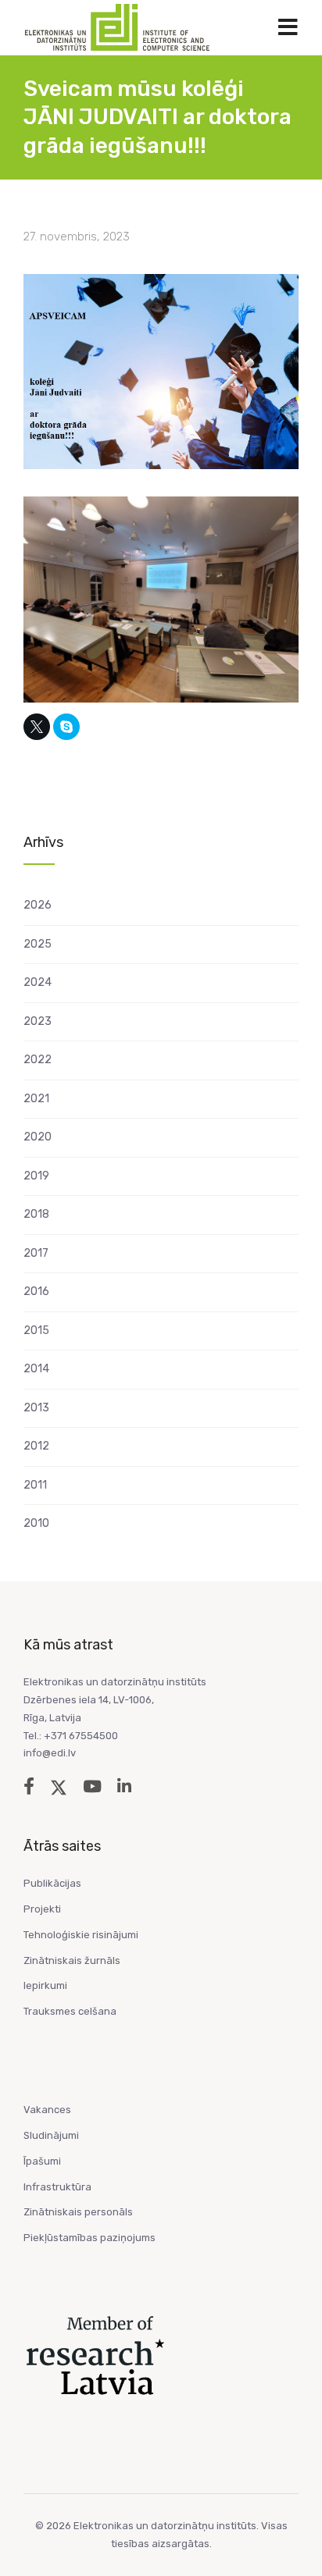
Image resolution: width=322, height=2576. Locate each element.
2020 (38, 1137)
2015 (36, 1331)
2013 (36, 1408)
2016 (36, 1292)
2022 (38, 1060)
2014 (36, 1369)
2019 (36, 1176)
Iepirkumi (45, 1985)
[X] (37, 727)
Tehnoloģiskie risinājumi (81, 1935)
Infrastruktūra (57, 2187)
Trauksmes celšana (70, 2011)
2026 (38, 905)
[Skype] (66, 727)
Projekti (42, 1909)
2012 (36, 1446)
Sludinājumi (51, 2135)
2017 (36, 1253)
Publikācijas (52, 1883)
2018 (36, 1214)
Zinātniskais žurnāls (72, 1960)
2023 (38, 1021)
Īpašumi (42, 2161)
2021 (36, 1099)
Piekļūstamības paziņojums (89, 2238)
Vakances (47, 2110)
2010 (36, 1523)
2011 (35, 1485)
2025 (38, 944)
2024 (38, 982)
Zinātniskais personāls (78, 2212)
